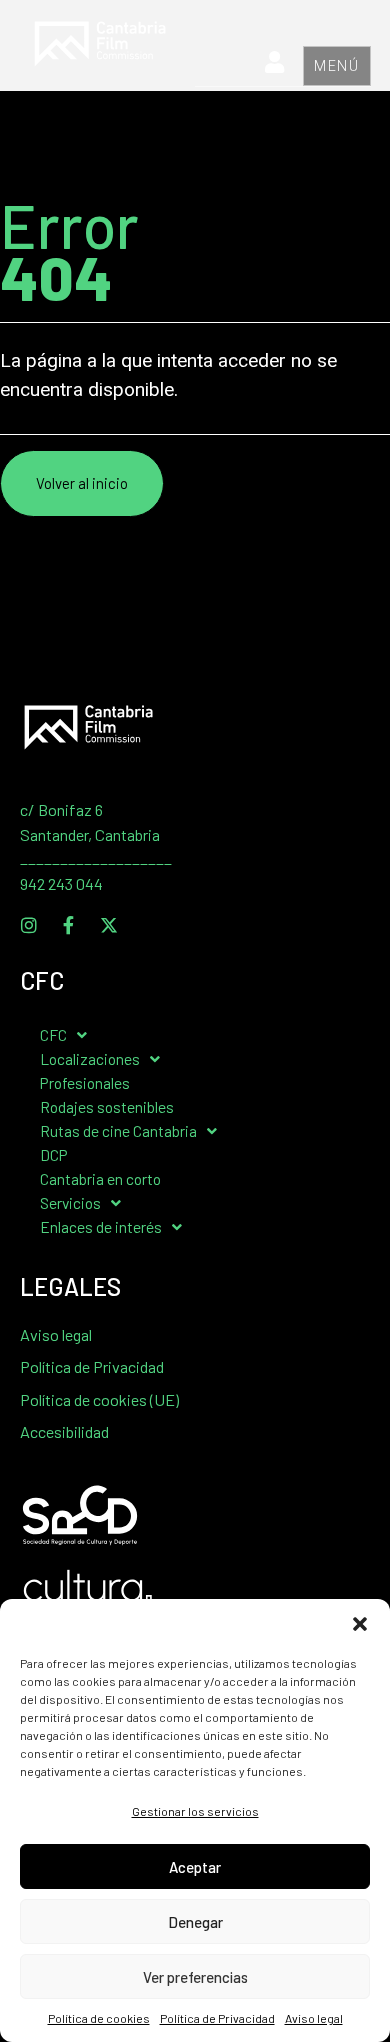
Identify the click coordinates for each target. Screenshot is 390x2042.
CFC (53, 1034)
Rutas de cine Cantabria (118, 1130)
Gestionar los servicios (195, 1811)
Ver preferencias (195, 1977)
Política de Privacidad (217, 2018)
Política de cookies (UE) (99, 1399)
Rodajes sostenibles (107, 1106)
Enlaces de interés (101, 1226)
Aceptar (195, 1867)
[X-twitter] (109, 925)
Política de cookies (99, 2018)
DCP (54, 1154)
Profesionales (85, 1082)
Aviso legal (314, 2018)
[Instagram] (29, 925)
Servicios (70, 1202)
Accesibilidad (64, 1431)
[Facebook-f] (69, 925)
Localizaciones (90, 1058)
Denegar (195, 1922)
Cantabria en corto (100, 1178)
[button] (360, 1624)
